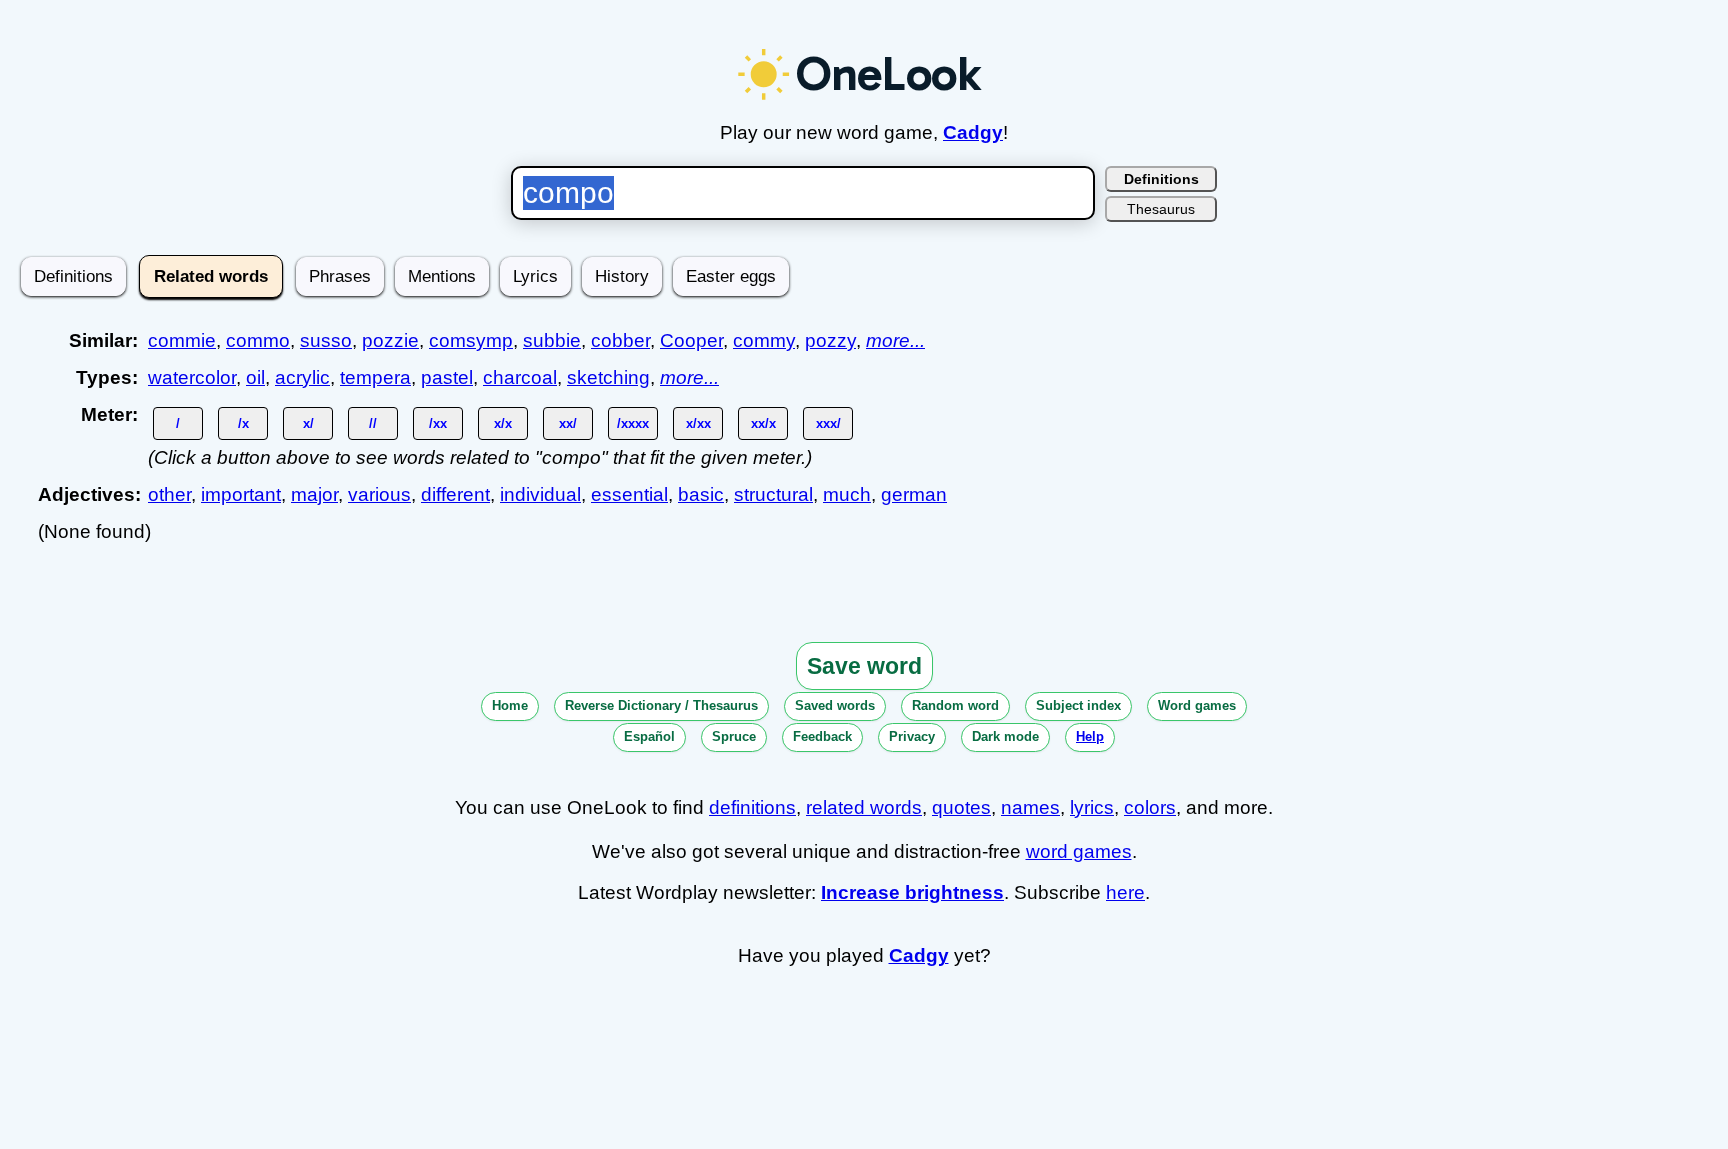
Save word (864, 666)
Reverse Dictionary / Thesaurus (661, 705)
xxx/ (828, 423)
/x (243, 423)
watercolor (192, 377)
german (914, 494)
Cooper (691, 340)
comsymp (471, 340)
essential (629, 494)
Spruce (734, 736)
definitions (752, 807)
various (379, 494)
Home (510, 705)
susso (326, 340)
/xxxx (633, 423)
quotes (961, 807)
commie (182, 340)
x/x (503, 423)
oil (255, 377)
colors (1150, 807)
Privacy (912, 736)
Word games (1197, 705)
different (455, 494)
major (314, 494)
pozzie (390, 340)
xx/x (763, 423)
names (1030, 807)
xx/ (568, 423)
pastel (447, 377)
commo (258, 340)
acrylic (302, 377)
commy (764, 340)
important (241, 494)
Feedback (822, 736)
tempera (375, 377)
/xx (438, 423)
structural (773, 494)
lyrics (1092, 807)
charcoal (520, 377)
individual (540, 494)
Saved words (835, 705)
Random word (955, 705)
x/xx (698, 423)
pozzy (830, 340)
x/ (308, 423)
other (169, 494)
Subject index (1078, 705)
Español (649, 736)
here (1125, 892)
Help (1090, 736)
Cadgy (973, 132)
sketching (608, 377)
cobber (620, 340)
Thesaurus (1161, 209)
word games (1079, 851)
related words (864, 807)
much (847, 494)
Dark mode (1005, 736)
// (373, 423)
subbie (552, 340)
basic (701, 494)
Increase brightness (912, 892)
